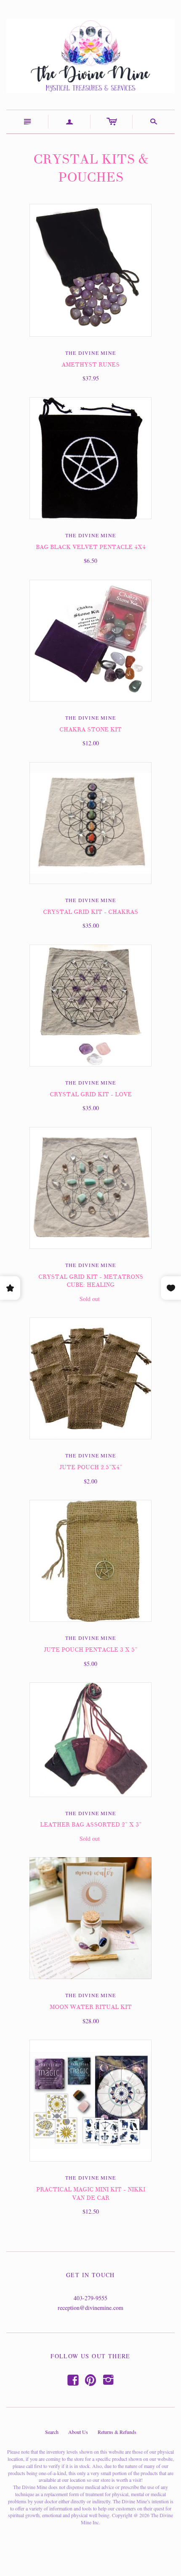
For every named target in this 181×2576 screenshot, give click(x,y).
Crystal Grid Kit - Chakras (90, 912)
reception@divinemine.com (90, 2308)
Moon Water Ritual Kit (91, 2007)
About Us (78, 2432)
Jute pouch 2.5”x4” (91, 1467)
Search (52, 2432)
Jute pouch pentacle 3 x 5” (90, 1650)
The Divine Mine (90, 353)
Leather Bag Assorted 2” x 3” (91, 1825)
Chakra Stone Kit (90, 730)
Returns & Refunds (117, 2432)
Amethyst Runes (90, 365)
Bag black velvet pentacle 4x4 (91, 547)
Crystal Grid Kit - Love (91, 1094)
